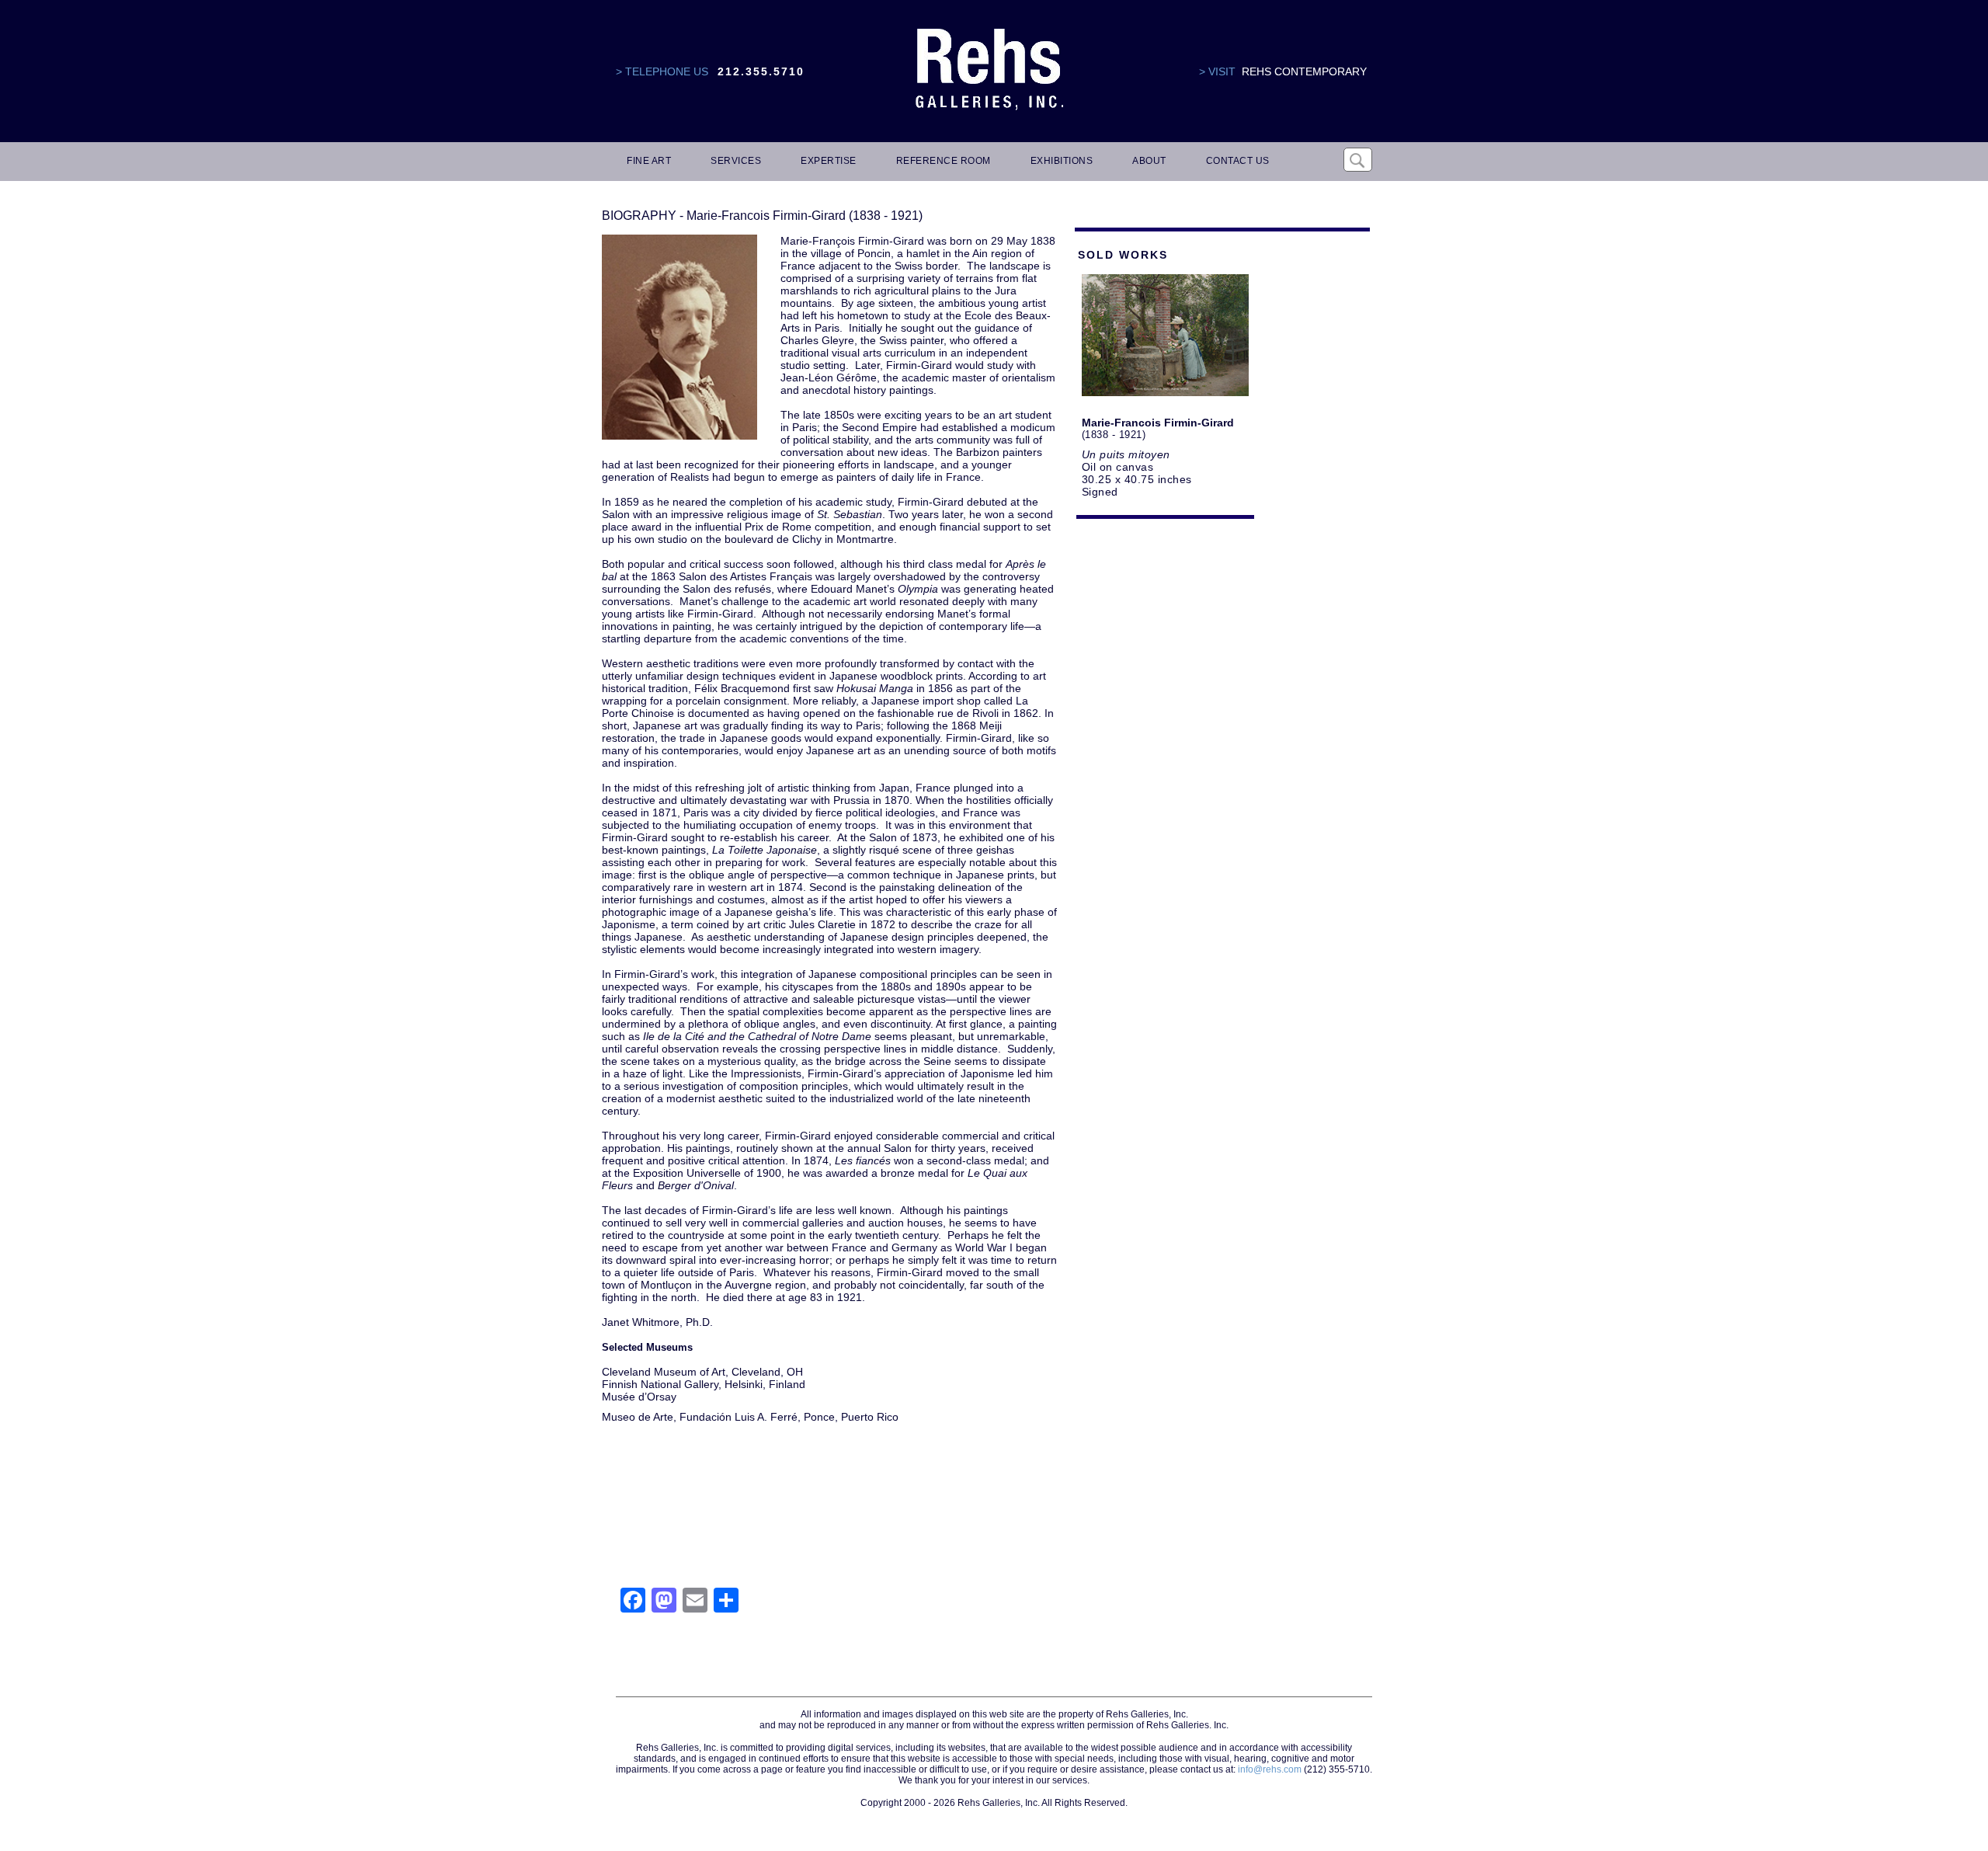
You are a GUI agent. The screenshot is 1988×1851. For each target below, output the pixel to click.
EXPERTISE (829, 161)
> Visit (1217, 71)
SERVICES (736, 161)
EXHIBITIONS (1062, 161)
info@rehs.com (1270, 1769)
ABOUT (1149, 161)
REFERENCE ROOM (944, 161)
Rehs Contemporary (1304, 71)
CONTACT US (1238, 161)
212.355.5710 (761, 71)
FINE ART (649, 161)
